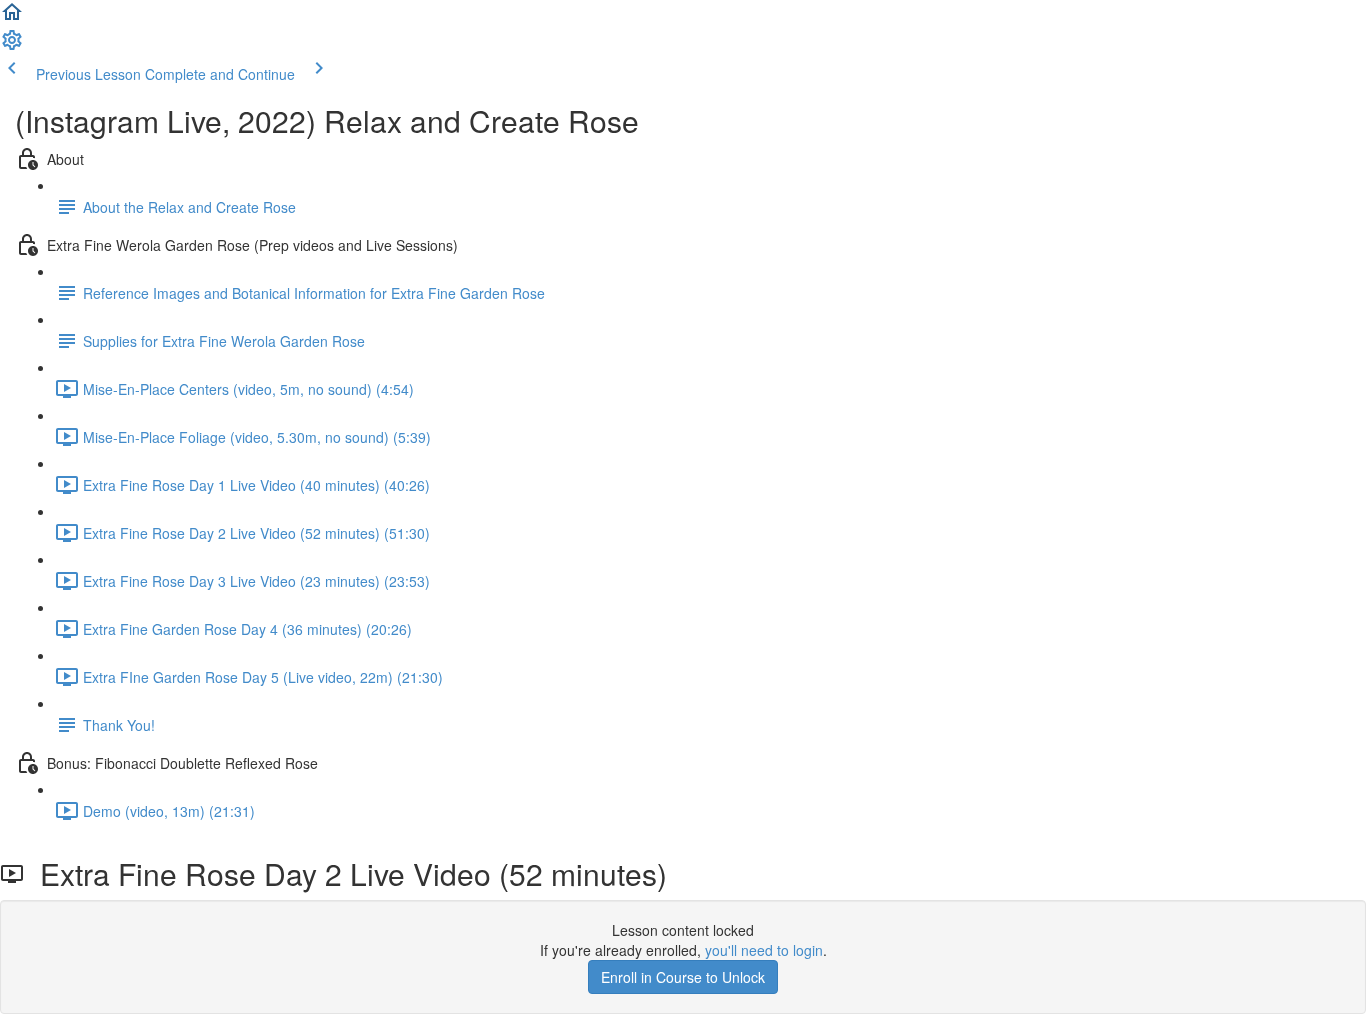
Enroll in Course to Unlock (683, 977)
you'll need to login (764, 950)
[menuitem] (12, 46)
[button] (12, 18)
